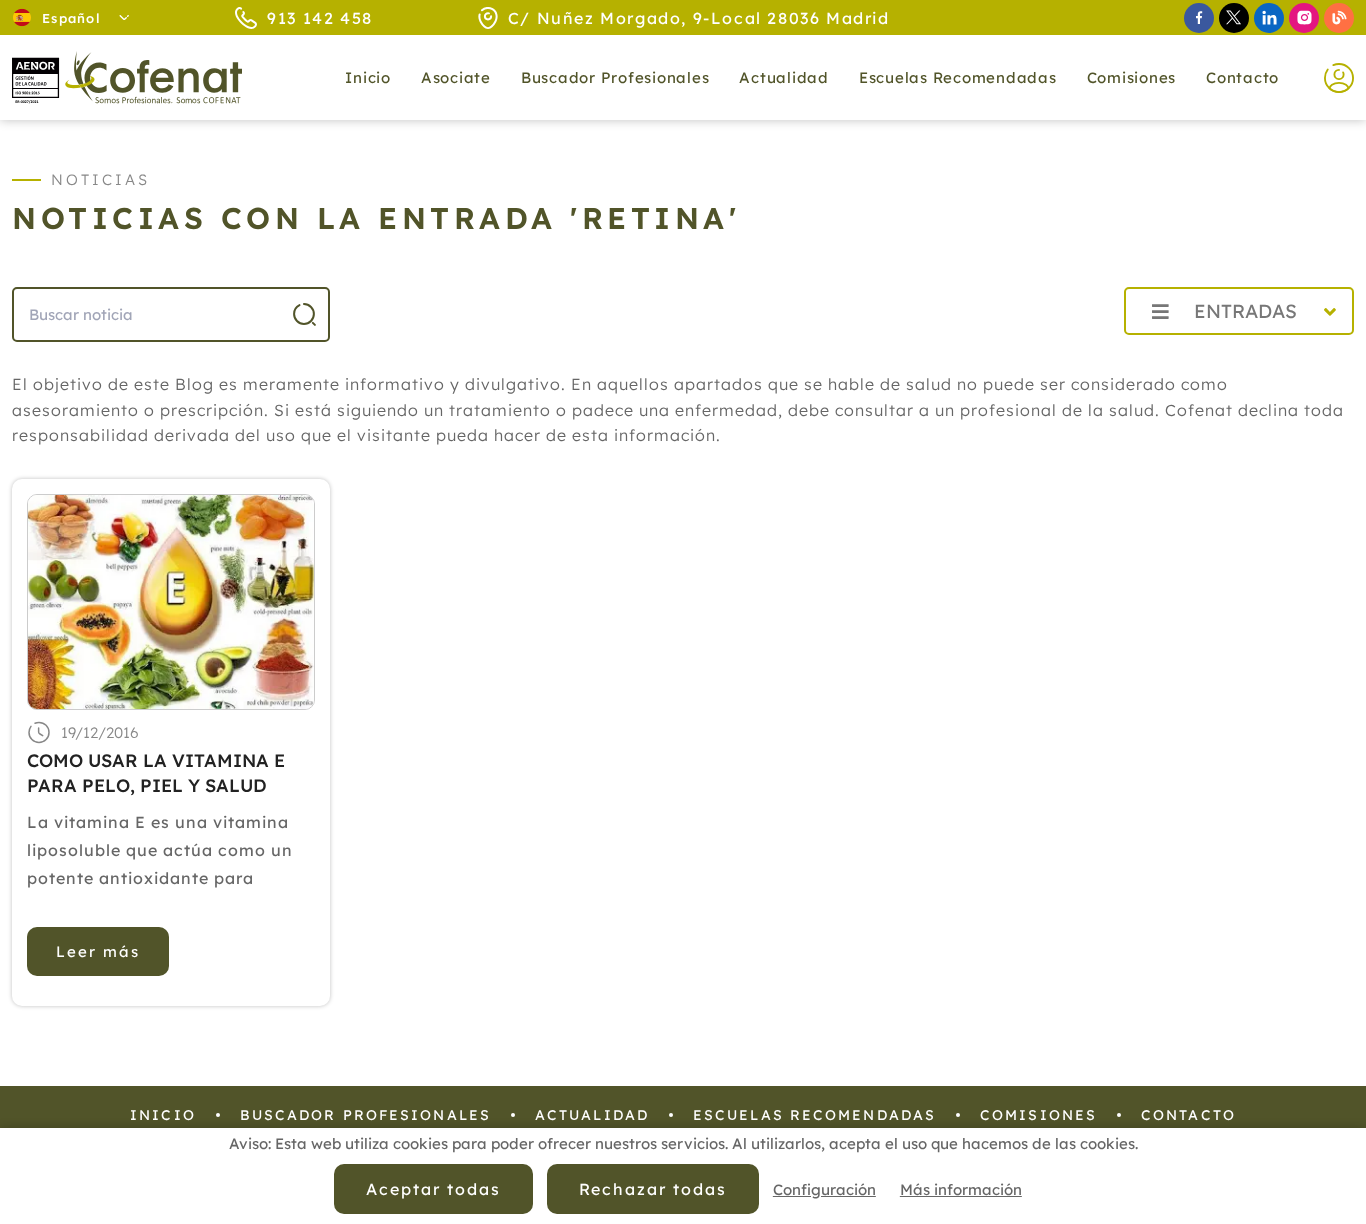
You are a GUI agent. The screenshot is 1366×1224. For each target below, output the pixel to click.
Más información (961, 1189)
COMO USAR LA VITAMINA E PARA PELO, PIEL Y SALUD (156, 773)
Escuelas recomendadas (958, 77)
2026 (1060, 355)
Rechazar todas (653, 1189)
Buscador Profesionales (615, 77)
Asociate (456, 77)
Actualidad (592, 1115)
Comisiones (1132, 77)
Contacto (1242, 77)
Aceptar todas (433, 1189)
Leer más (98, 951)
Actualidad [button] (784, 77)
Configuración (824, 1189)
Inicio (368, 77)
